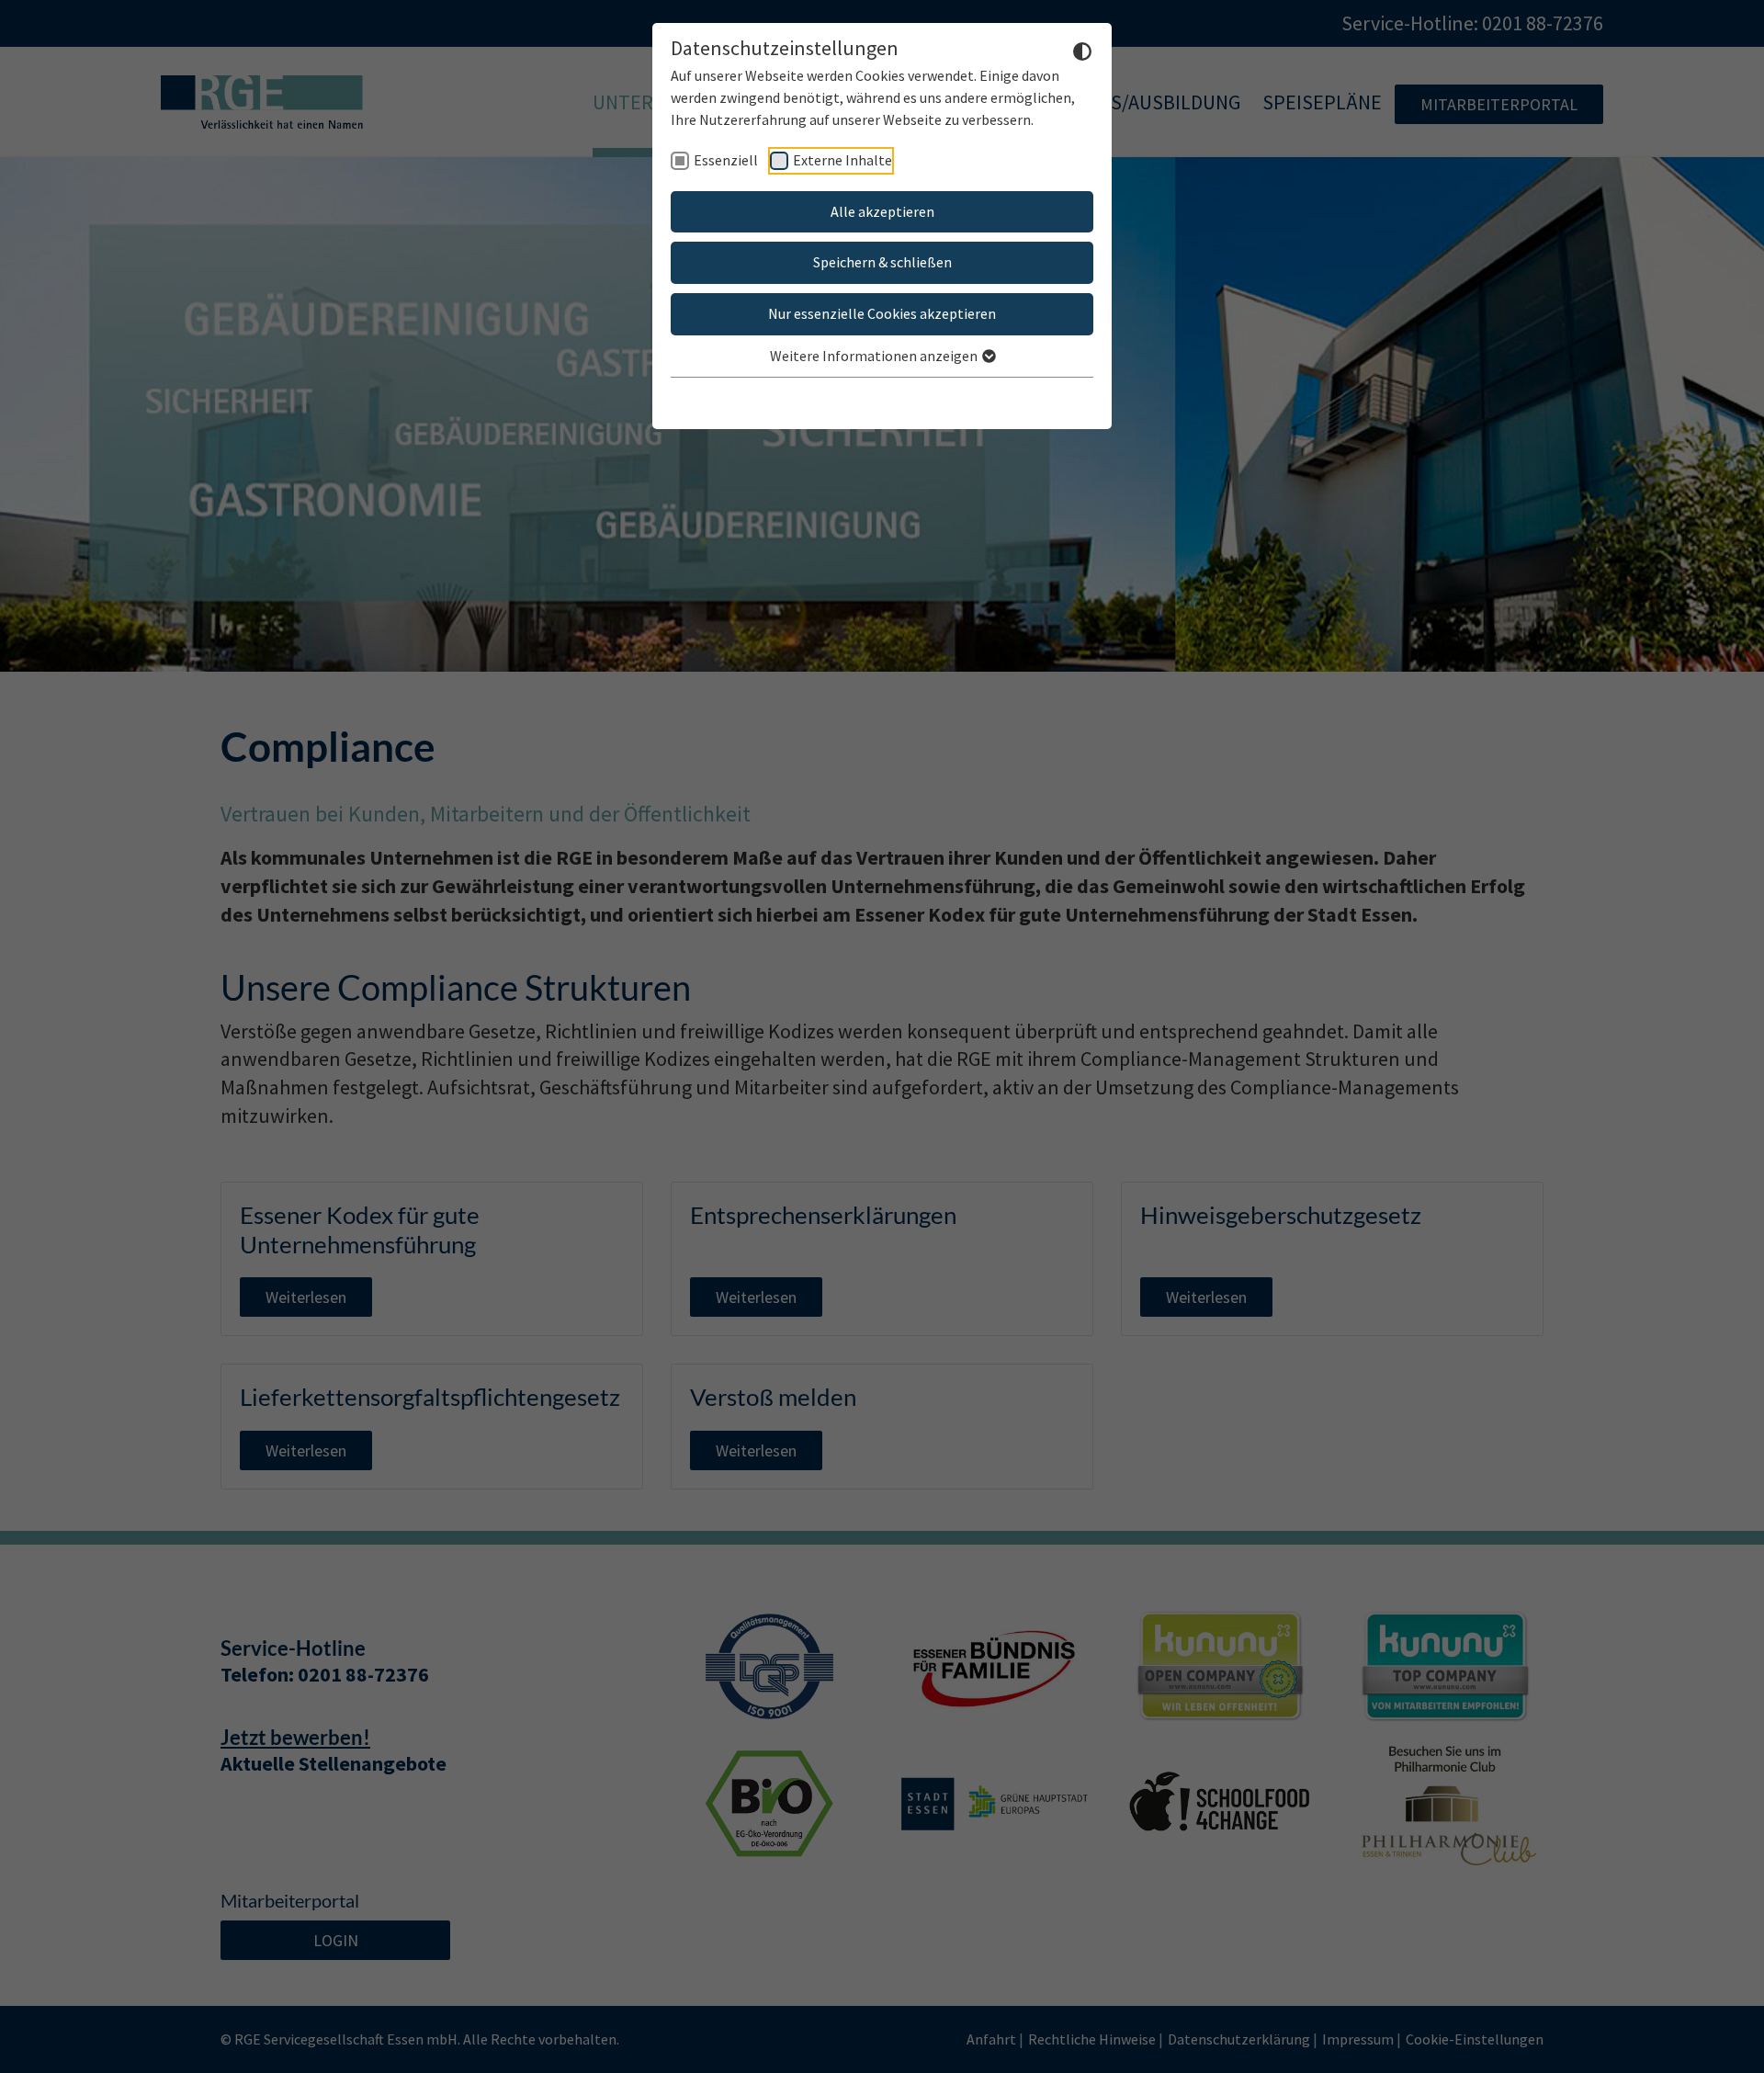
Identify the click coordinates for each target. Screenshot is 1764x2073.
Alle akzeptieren (882, 211)
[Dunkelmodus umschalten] (1082, 50)
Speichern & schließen (882, 262)
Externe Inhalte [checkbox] (842, 160)
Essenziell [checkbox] (726, 160)
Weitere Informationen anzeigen (875, 356)
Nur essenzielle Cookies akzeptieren (882, 313)
